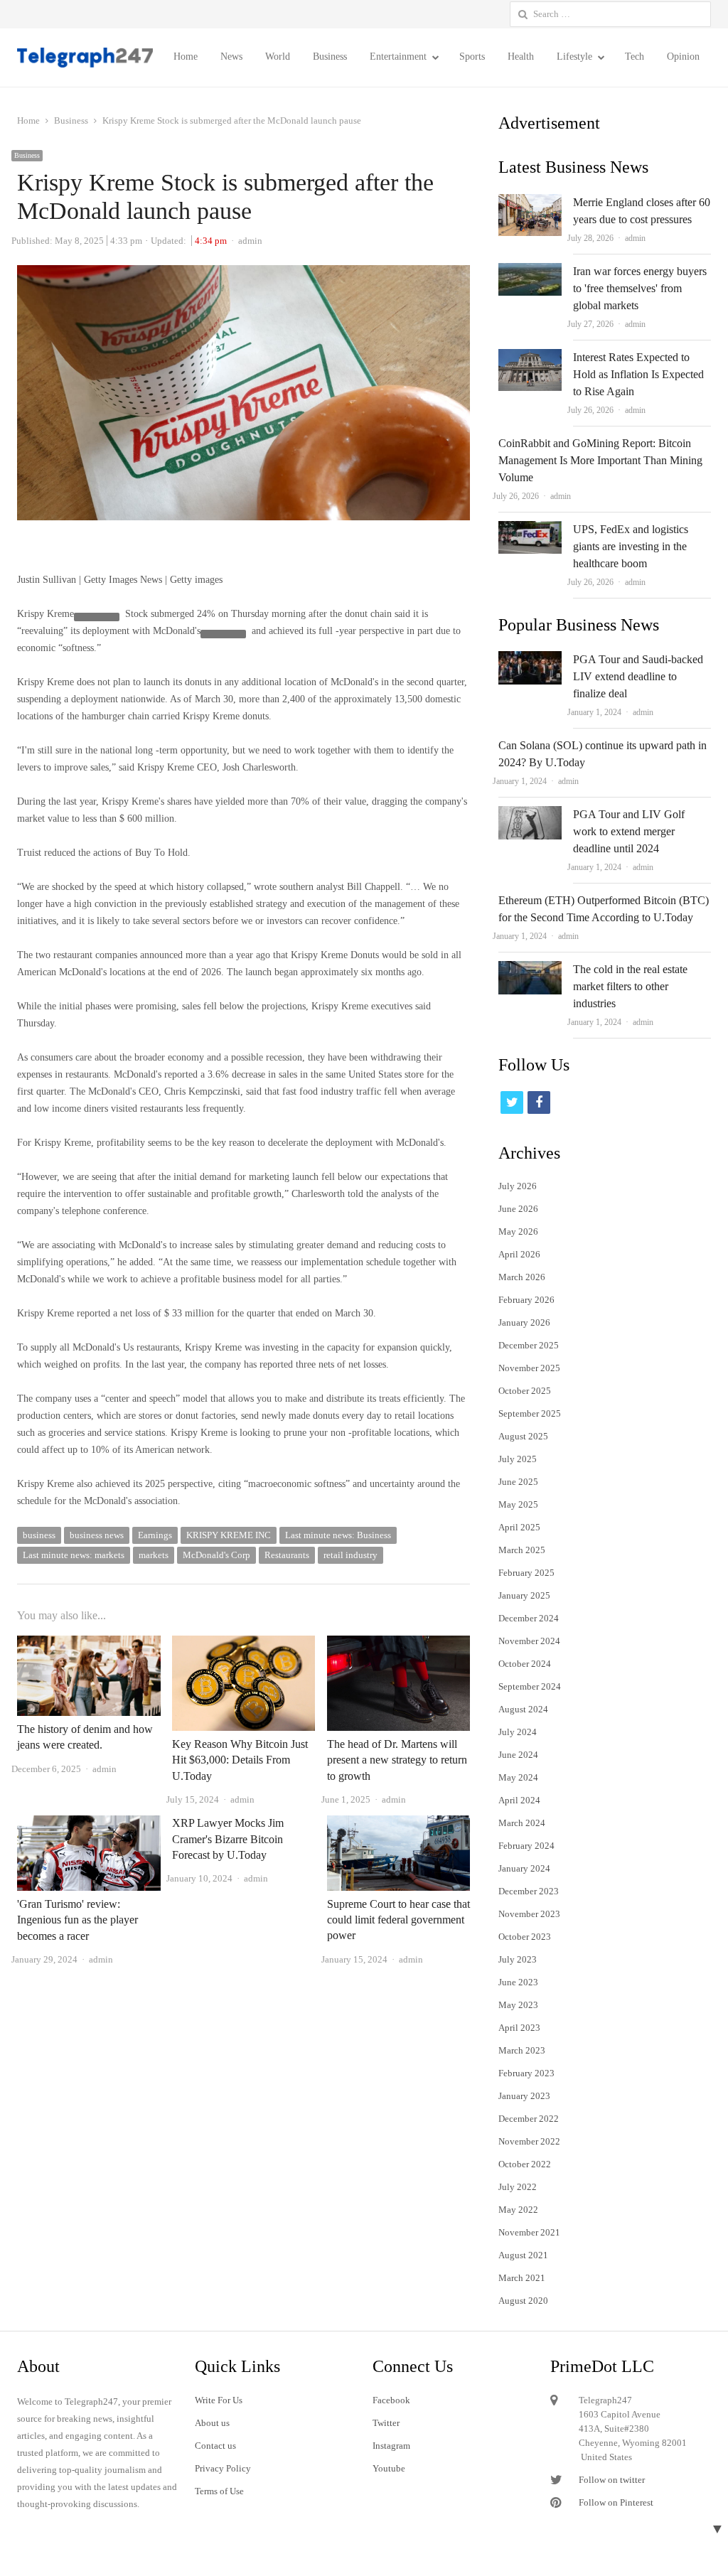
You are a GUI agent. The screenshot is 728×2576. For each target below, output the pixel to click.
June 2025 (518, 1482)
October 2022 (525, 2164)
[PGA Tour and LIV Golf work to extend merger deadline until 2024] (530, 814)
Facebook (391, 2400)
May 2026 (518, 1231)
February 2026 (526, 1300)
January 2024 (524, 1868)
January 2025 (524, 1595)
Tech (635, 57)
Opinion (683, 57)
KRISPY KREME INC (229, 1535)
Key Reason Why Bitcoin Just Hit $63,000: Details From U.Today (240, 1760)
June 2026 (518, 1209)
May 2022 (518, 2210)
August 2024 (523, 1709)
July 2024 (518, 1732)
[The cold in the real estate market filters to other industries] (530, 969)
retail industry (350, 1555)
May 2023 (518, 2005)
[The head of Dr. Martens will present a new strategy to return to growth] (399, 1644)
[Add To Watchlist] (97, 617)
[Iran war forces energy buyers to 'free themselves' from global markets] (530, 271)
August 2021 (523, 2255)
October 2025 (525, 1391)
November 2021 (529, 2232)
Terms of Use (219, 2491)
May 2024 (518, 1777)
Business (330, 57)
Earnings (155, 1535)
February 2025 (526, 1573)
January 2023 (524, 2096)
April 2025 (519, 1527)
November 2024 (529, 1641)
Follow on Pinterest (616, 2502)
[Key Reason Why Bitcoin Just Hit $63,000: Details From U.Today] (244, 1644)
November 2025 (529, 1368)
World (278, 57)
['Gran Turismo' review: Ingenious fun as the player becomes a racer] (89, 1824)
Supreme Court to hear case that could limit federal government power (398, 1920)
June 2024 (518, 1755)
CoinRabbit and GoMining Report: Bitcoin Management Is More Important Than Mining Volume (600, 460)
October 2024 (525, 1664)
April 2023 (519, 2028)
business (39, 1535)
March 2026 (522, 1277)
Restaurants (287, 1555)
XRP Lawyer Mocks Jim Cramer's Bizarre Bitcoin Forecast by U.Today (228, 1839)
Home (186, 57)
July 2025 (518, 1459)
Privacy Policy (223, 2468)
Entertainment (398, 57)
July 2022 (518, 2187)
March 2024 (522, 1823)
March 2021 (522, 2278)
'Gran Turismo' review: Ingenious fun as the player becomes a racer (77, 1920)
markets (154, 1555)
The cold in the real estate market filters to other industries (630, 986)
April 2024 (519, 1800)
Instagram (391, 2446)
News (231, 57)
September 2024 (530, 1686)
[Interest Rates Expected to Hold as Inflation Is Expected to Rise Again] (530, 357)
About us (212, 2423)
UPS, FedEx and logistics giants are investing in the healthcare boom (631, 546)
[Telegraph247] (86, 58)
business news (97, 1535)
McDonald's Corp (216, 1555)
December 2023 (529, 1891)
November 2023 (529, 1914)
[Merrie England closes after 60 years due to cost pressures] (530, 202)
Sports (472, 57)
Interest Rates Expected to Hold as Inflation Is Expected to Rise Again (638, 374)
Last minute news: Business (338, 1535)
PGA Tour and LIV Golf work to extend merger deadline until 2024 (629, 831)
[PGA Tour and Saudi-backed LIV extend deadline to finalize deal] (530, 659)
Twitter (386, 2423)
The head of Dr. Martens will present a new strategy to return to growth (397, 1760)
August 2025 (523, 1436)
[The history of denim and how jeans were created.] (89, 1644)
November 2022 (529, 2141)
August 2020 (523, 2301)
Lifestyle (574, 57)
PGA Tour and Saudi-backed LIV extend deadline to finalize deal (638, 676)
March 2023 (522, 2050)
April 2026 (519, 1254)
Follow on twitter (612, 2480)
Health (521, 57)
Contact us (215, 2446)
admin (635, 238)
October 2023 (525, 1937)
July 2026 (518, 1186)
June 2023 (518, 1982)
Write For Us (219, 2400)
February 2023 (526, 2073)
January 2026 (524, 1322)
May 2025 (518, 1504)
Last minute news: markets (74, 1555)
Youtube (389, 2468)
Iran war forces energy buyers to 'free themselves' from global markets (640, 288)
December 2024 (529, 1618)
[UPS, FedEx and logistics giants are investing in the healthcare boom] (530, 529)
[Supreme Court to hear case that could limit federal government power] (399, 1824)
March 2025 (522, 1550)
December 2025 (529, 1345)
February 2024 (526, 1846)
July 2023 (518, 1959)
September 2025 (530, 1413)
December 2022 (529, 2119)
